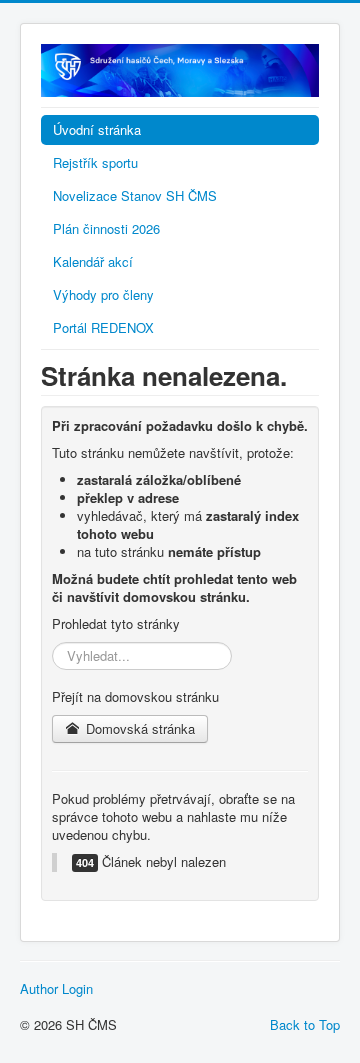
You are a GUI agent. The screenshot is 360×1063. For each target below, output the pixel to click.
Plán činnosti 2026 (106, 228)
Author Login (56, 989)
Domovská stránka (138, 728)
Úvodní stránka (97, 129)
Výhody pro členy (103, 294)
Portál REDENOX (103, 327)
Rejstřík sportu (95, 162)
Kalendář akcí (93, 261)
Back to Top (305, 1024)
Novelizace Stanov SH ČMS (135, 195)
